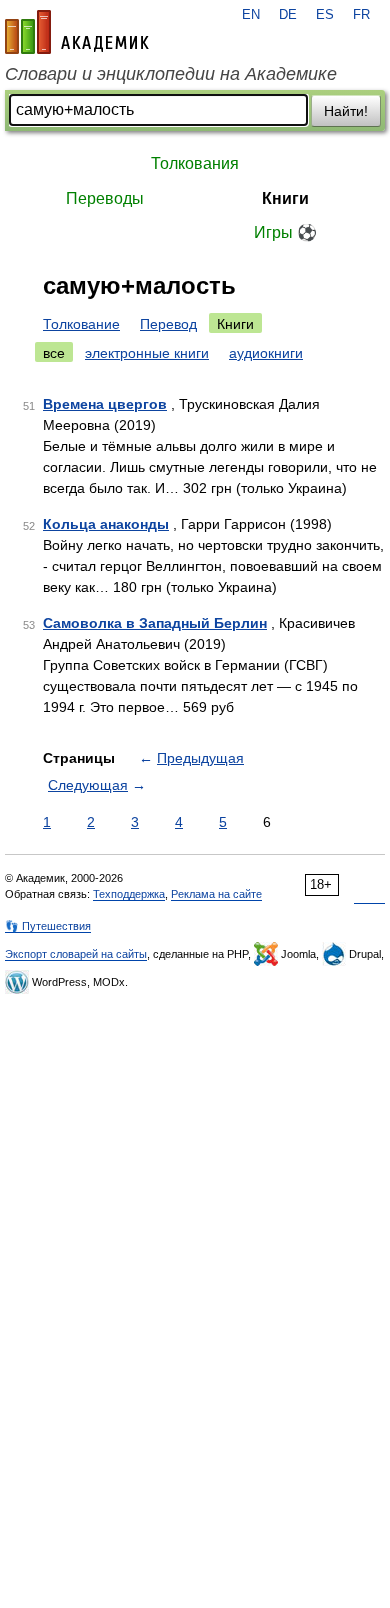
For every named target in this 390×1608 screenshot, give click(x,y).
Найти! (346, 111)
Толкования (195, 163)
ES (325, 15)
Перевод (168, 324)
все (54, 353)
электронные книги (147, 353)
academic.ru (77, 32)
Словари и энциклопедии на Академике (171, 74)
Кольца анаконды (106, 524)
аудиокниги (266, 353)
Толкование (81, 324)
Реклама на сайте (216, 894)
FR (361, 15)
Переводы (105, 198)
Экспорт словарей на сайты (76, 954)
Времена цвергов (105, 404)
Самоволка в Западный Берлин (155, 623)
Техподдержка (129, 894)
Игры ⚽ (285, 232)
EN (251, 15)
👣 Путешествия (48, 926)
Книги (285, 198)
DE (288, 15)
